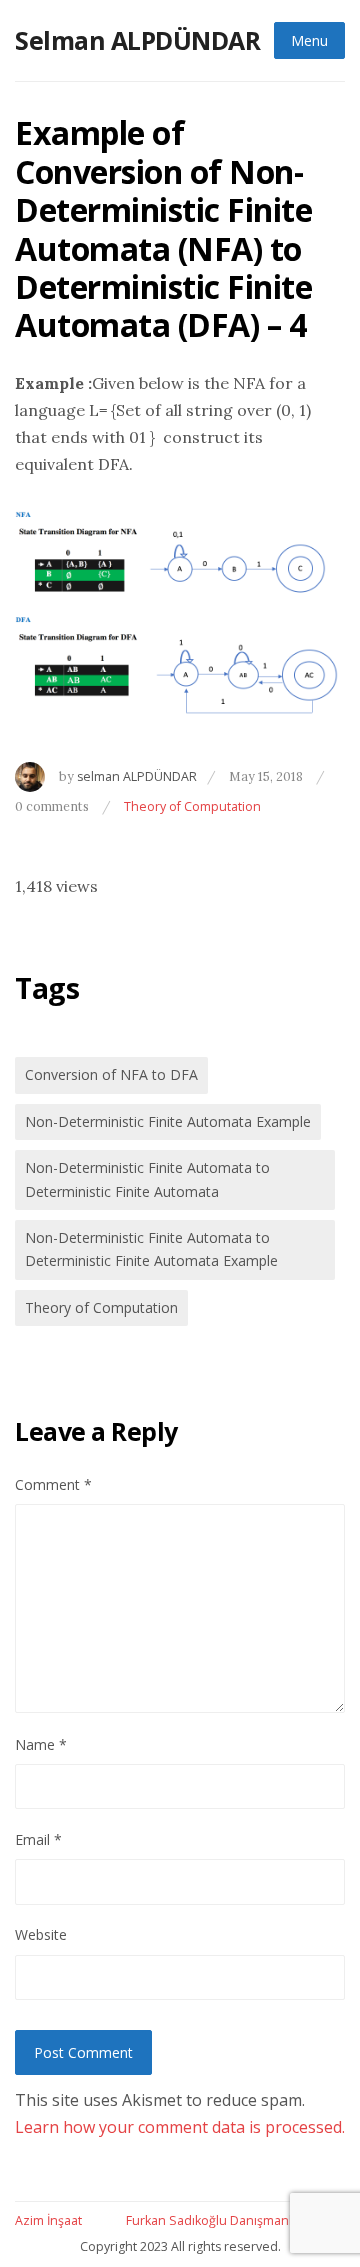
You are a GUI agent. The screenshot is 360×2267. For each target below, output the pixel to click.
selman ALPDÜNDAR (137, 776)
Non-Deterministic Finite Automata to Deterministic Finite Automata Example (151, 1249)
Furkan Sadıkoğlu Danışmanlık (213, 2220)
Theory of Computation (192, 806)
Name (41, 1744)
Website (41, 1934)
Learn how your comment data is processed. (180, 2127)
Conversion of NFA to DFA (111, 1074)
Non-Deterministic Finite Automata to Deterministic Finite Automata (147, 1179)
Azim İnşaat (48, 2220)
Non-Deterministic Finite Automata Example (168, 1121)
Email (38, 1839)
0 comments (53, 806)
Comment (53, 1484)
